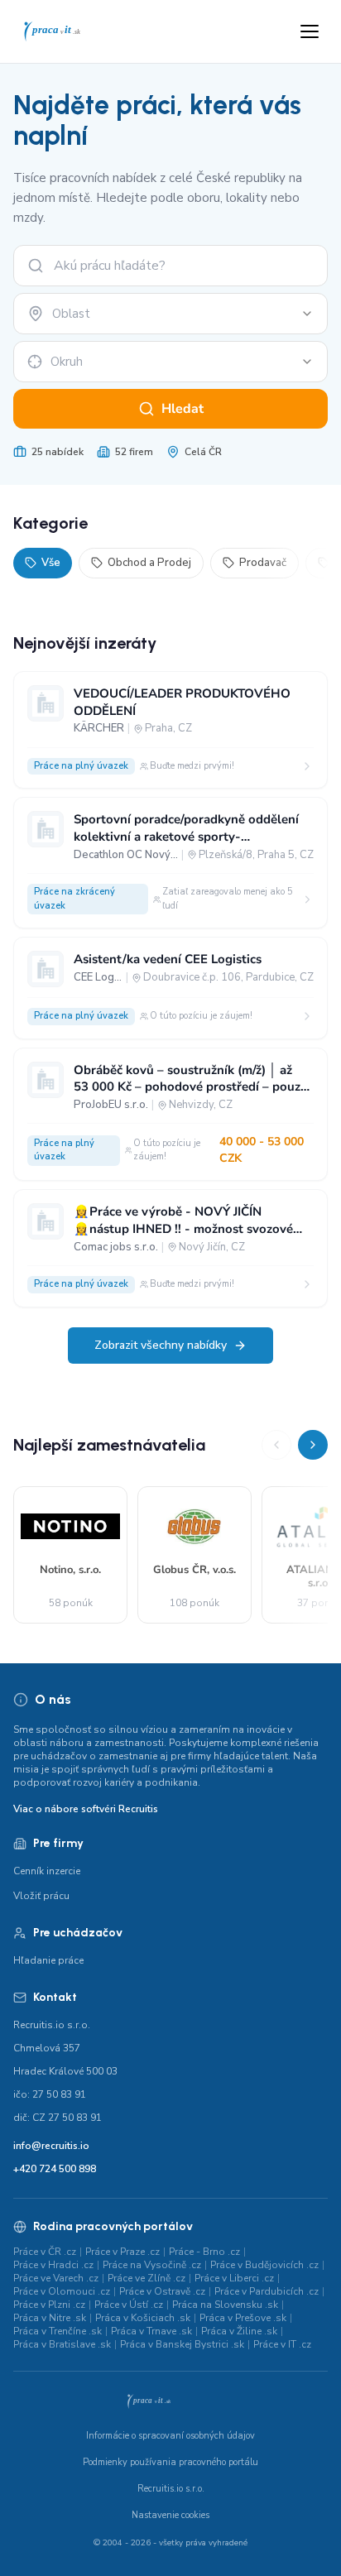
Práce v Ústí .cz (129, 2305)
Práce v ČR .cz (45, 2252)
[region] (170, 1527)
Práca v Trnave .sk (151, 2331)
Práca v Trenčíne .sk (58, 2331)
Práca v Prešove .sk (243, 2318)
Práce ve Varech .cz (56, 2278)
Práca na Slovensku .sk (225, 2305)
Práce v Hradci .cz (53, 2265)
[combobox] (170, 314)
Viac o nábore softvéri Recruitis (86, 1809)
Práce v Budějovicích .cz (264, 2265)
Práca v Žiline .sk (239, 2331)
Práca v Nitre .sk (50, 2318)
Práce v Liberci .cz (234, 2278)
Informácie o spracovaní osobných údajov (170, 2436)
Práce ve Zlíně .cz (146, 2278)
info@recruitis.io (51, 2146)
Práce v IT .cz (282, 2344)
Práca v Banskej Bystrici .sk (182, 2344)
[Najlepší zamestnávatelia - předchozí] (276, 1445)
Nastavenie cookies (170, 2515)
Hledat (183, 409)
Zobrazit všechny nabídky (161, 1345)
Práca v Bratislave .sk (62, 2344)
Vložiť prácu (41, 1896)
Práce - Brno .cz (204, 2252)
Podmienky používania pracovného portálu (170, 2462)
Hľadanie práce (48, 1960)
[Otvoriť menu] (310, 31)
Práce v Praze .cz (122, 2252)
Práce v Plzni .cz (49, 2305)
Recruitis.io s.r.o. (171, 2489)
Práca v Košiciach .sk (143, 2318)
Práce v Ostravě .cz (162, 2291)
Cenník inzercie (47, 1871)
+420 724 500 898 (55, 2169)
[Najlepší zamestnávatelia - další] (313, 1445)
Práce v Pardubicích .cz (267, 2291)
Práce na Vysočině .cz (152, 2265)
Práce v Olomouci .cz (62, 2291)
